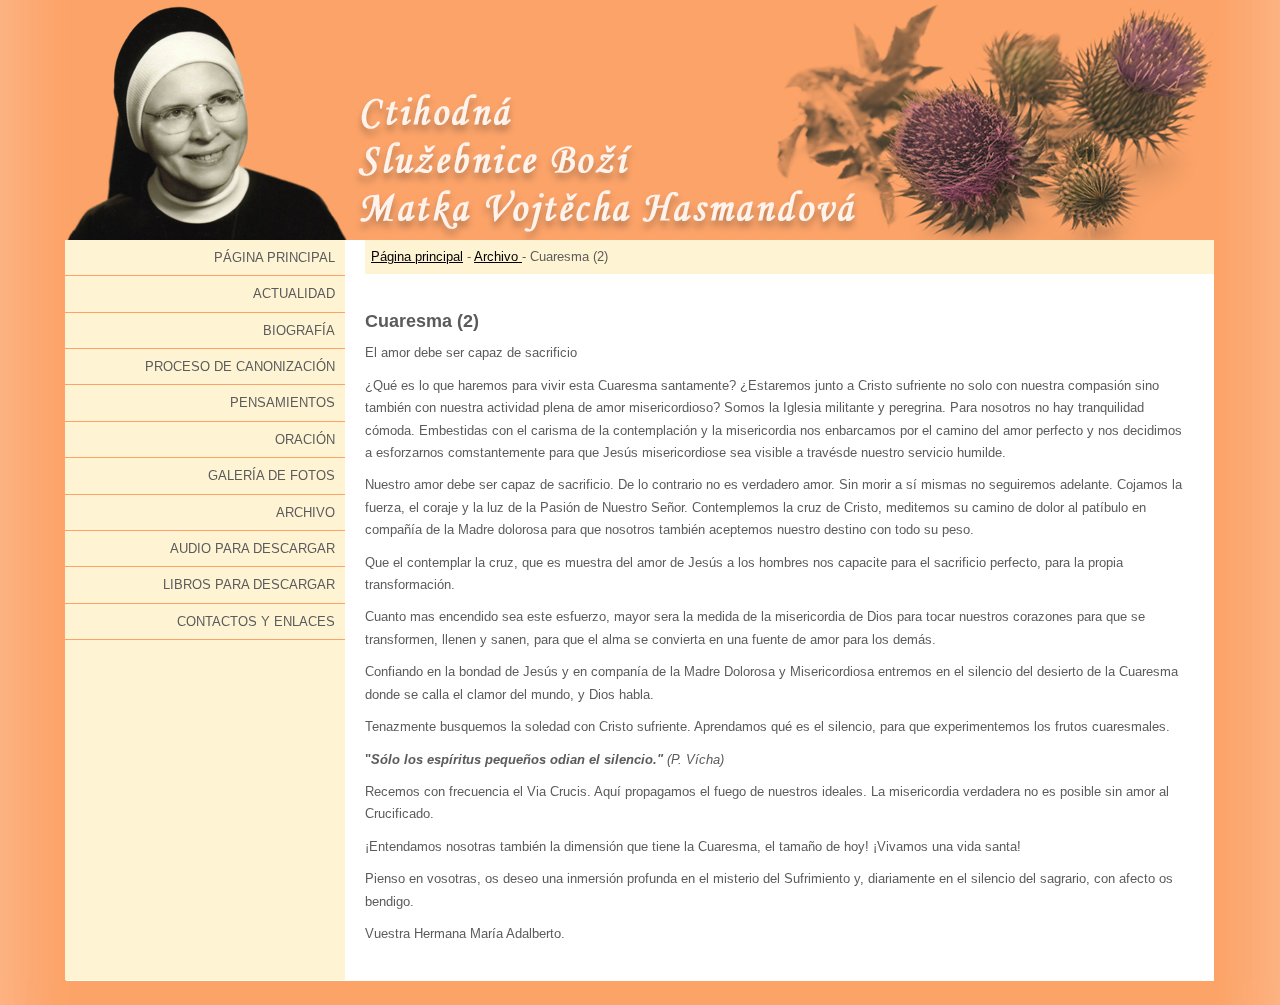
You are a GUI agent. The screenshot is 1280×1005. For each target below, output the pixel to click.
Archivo (305, 512)
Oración (305, 439)
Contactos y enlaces (256, 621)
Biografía (299, 330)
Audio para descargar (252, 548)
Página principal (274, 257)
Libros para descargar (249, 584)
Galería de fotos (271, 475)
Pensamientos (282, 402)
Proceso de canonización (240, 366)
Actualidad (294, 293)
